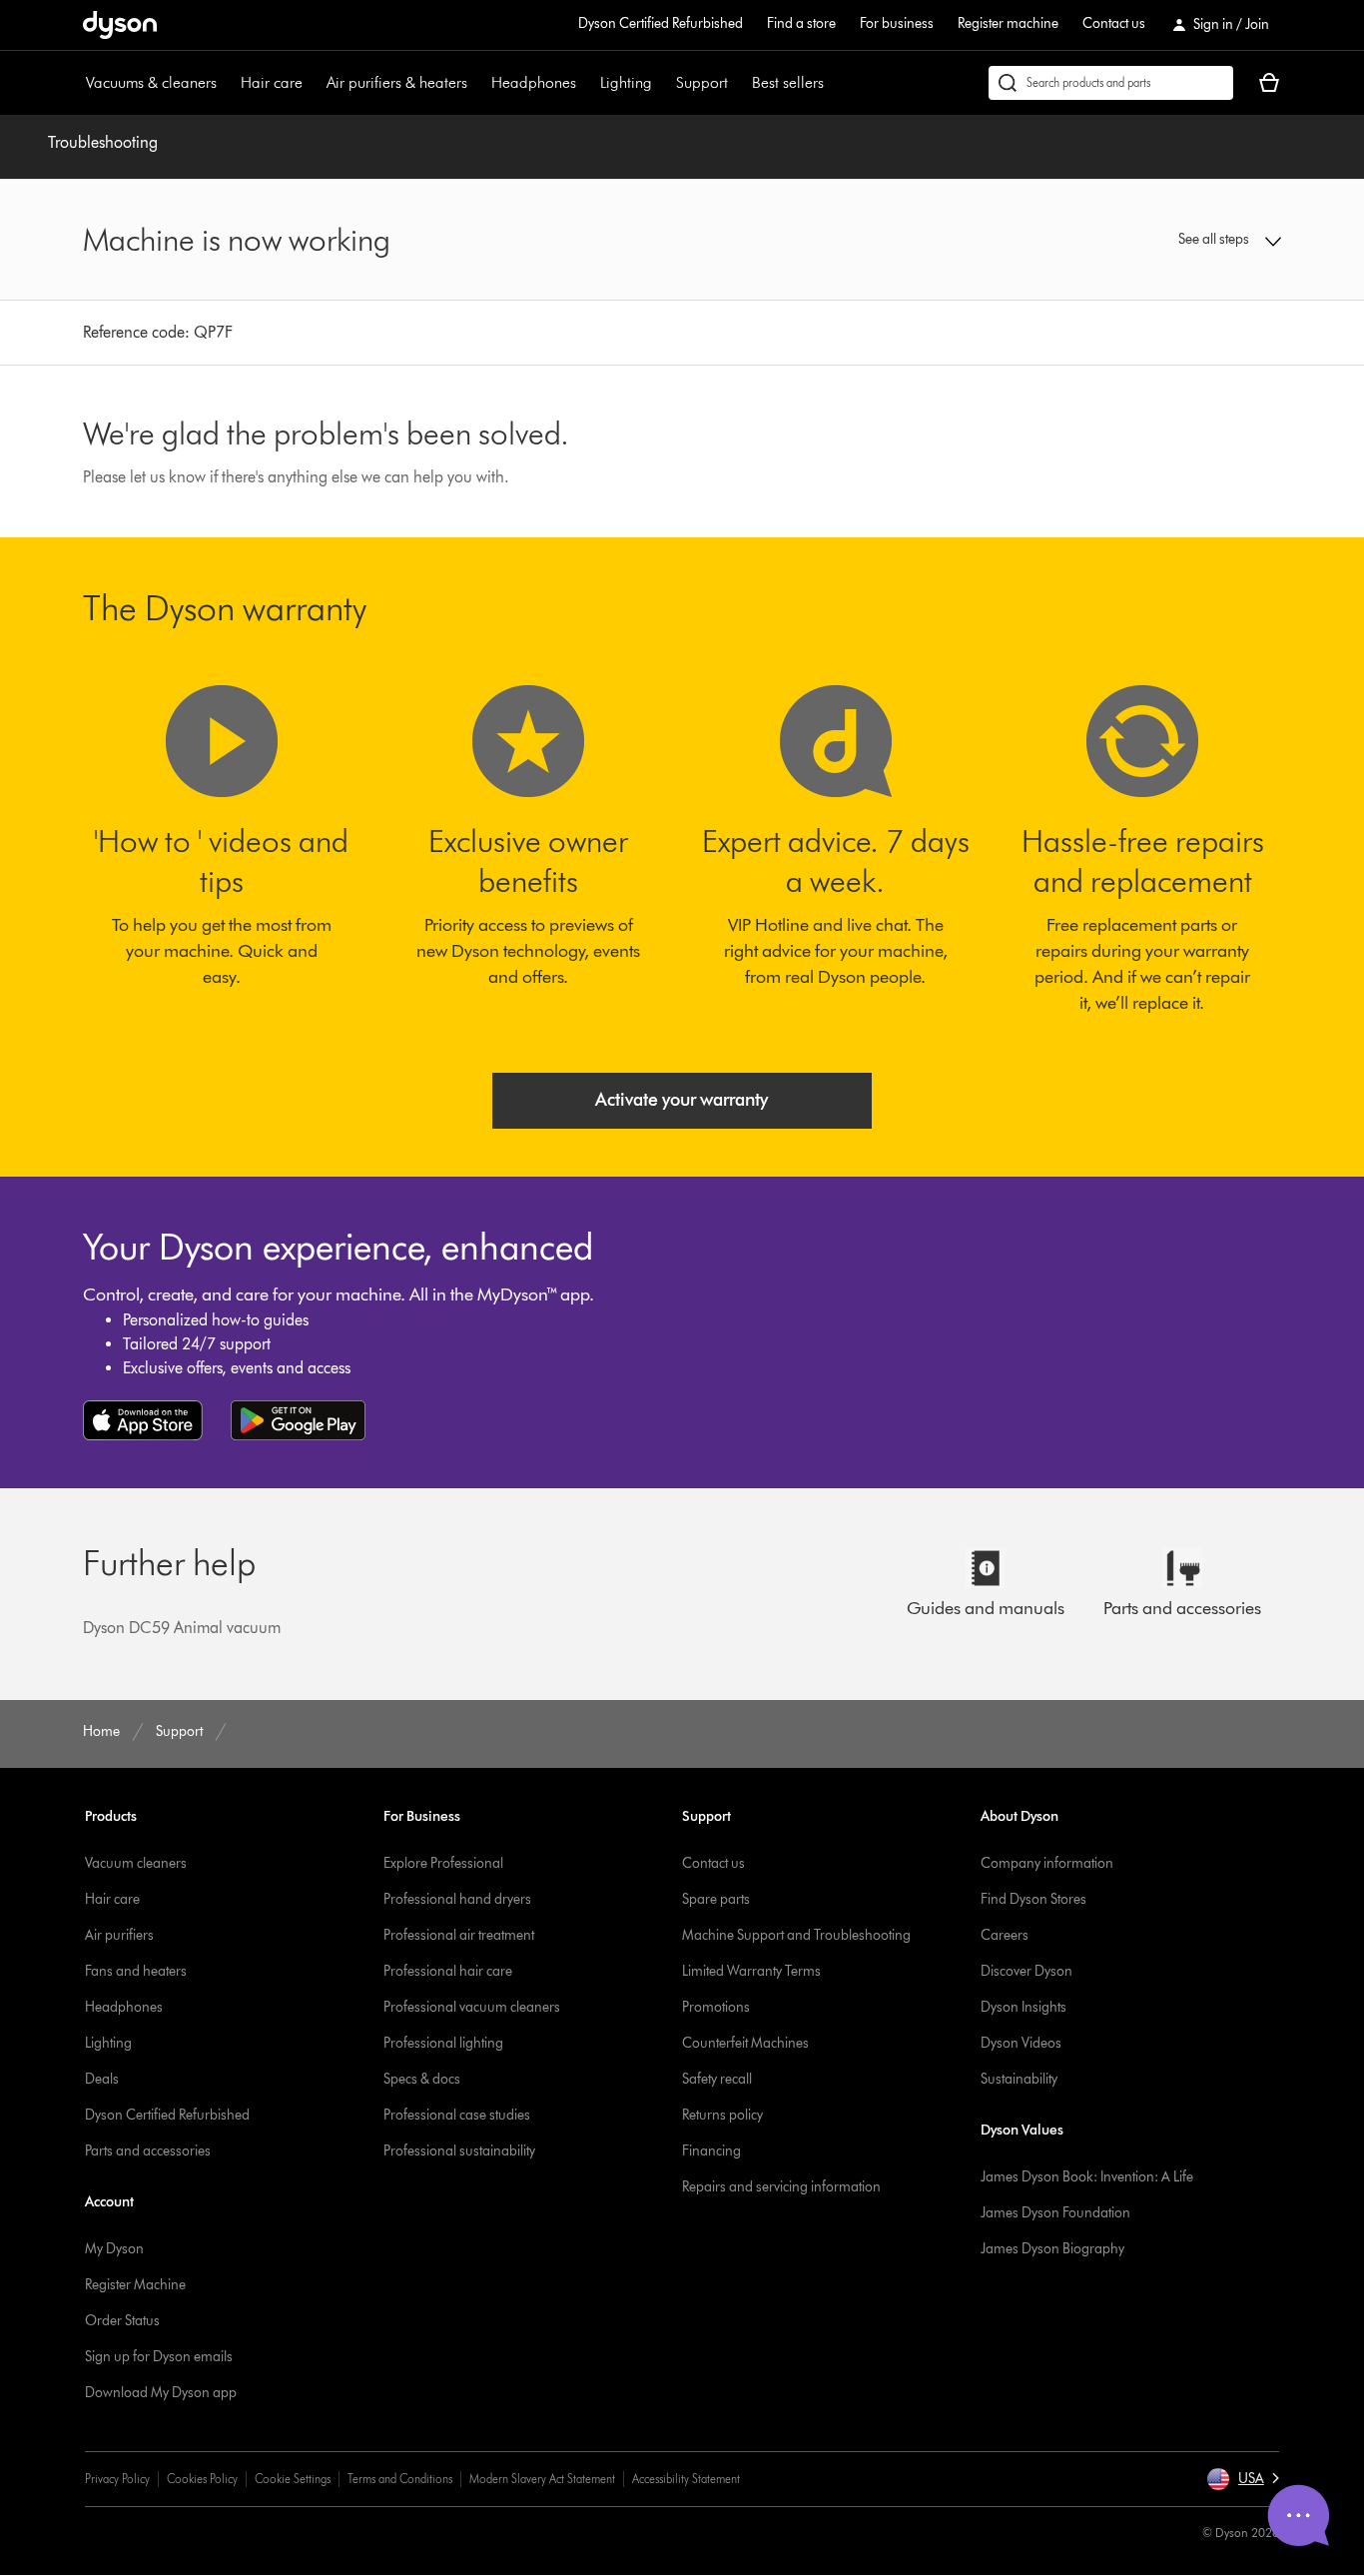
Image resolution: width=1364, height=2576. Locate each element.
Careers (1005, 1935)
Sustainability (1019, 2079)
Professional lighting (443, 2043)
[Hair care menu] (313, 83)
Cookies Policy (202, 2479)
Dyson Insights (1023, 2007)
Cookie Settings (293, 2479)
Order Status (122, 2321)
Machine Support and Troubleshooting (796, 1935)
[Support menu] (738, 83)
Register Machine (135, 2285)
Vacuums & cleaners (151, 82)
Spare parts (716, 1899)
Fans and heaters (136, 1971)
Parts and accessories (148, 2151)
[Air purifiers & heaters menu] (477, 83)
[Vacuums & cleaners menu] (227, 83)
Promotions (716, 2007)
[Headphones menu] (586, 83)
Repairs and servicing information (781, 2187)
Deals (102, 2079)
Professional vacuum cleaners (472, 2007)
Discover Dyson (1026, 1971)
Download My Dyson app (161, 2393)
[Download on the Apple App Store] (143, 1420)
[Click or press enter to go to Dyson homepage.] (120, 25)
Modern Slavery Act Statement (542, 2479)
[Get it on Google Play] (298, 1420)
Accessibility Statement (686, 2479)
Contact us (1114, 23)
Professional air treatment (459, 1935)
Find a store (801, 23)
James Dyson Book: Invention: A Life (1087, 2177)
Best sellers (788, 82)
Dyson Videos (1021, 2043)
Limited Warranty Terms (751, 1971)
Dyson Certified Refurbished (661, 23)
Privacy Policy (117, 2479)
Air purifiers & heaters (397, 82)
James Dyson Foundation (1055, 2213)
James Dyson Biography (1052, 2249)
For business (897, 23)
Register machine (1008, 23)
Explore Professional (443, 1863)
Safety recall (717, 2079)
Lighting (626, 82)
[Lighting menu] (662, 83)
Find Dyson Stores (1033, 1899)
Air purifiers (119, 1935)
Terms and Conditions (400, 2479)
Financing (711, 2151)
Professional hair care (448, 1971)
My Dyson (114, 2249)
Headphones (534, 82)
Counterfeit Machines (745, 2043)
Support (702, 82)
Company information (1047, 1863)
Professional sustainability (459, 2151)
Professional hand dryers (457, 1899)
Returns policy (722, 2115)
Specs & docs (422, 2079)
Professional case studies (457, 2115)
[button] (1142, 240)
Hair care (272, 82)
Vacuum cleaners (136, 1863)
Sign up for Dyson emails (159, 2357)
